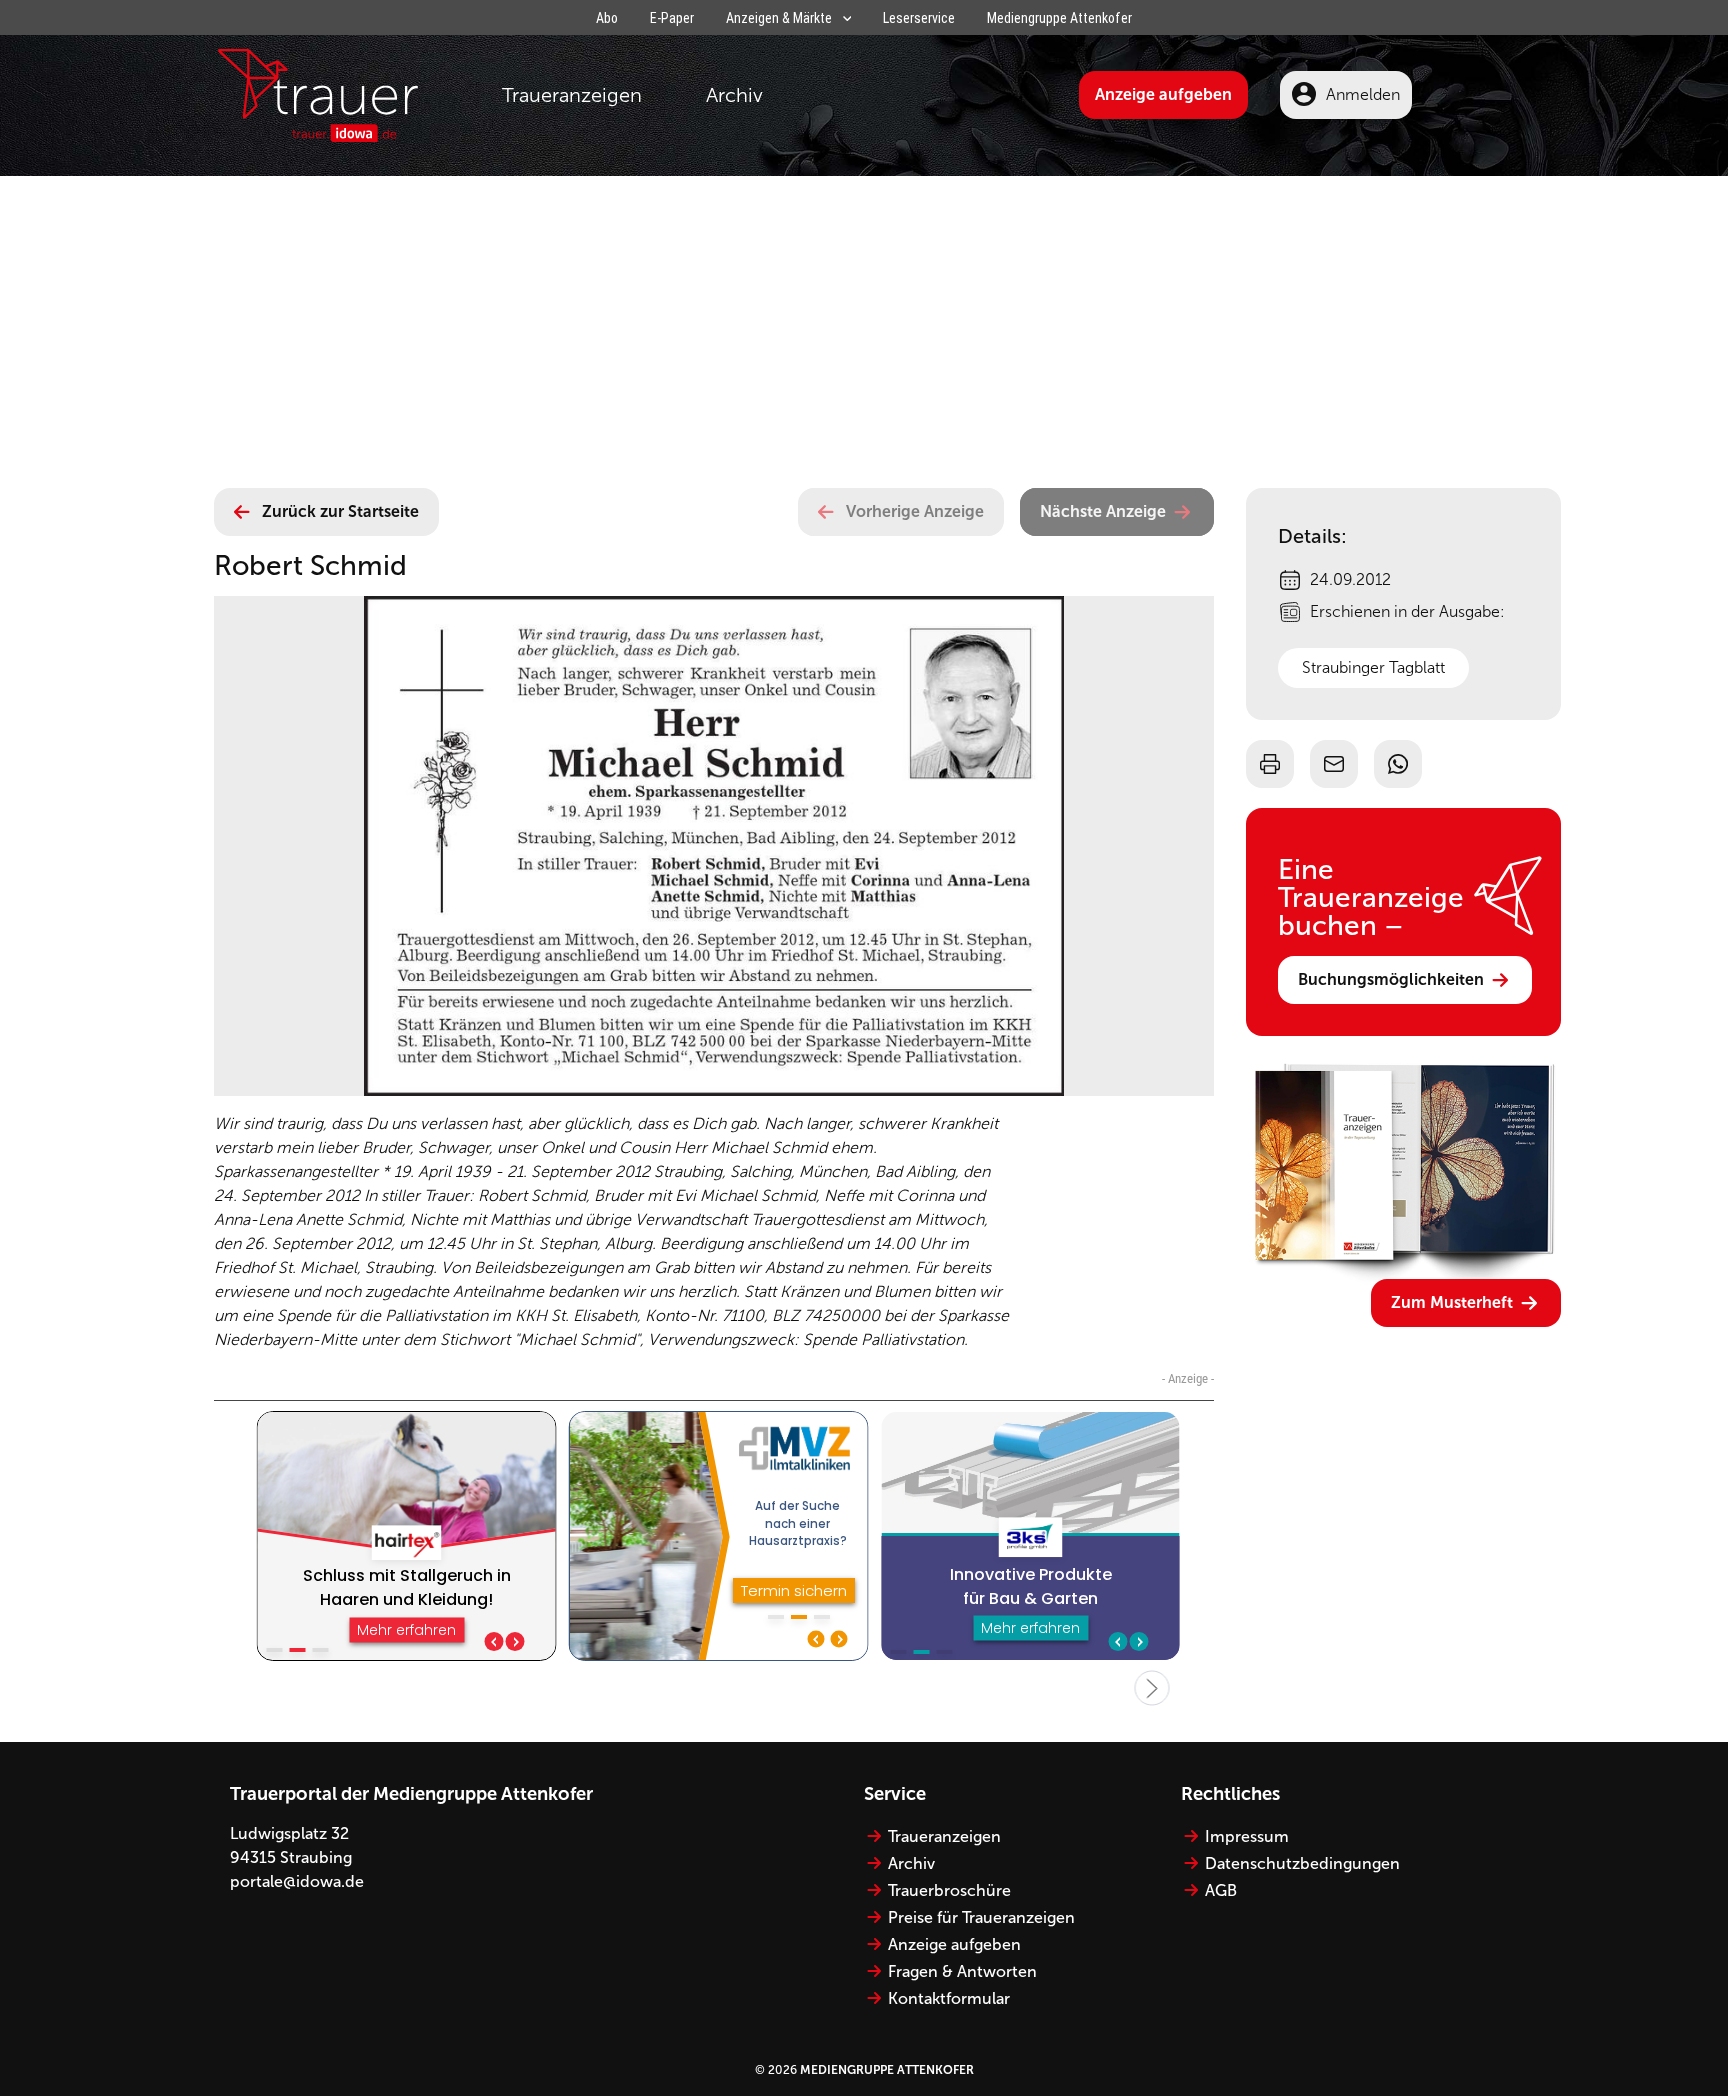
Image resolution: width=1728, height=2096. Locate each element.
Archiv (734, 95)
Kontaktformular (949, 1998)
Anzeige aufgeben (1163, 94)
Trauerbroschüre (949, 1890)
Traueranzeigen (572, 95)
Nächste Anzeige (1103, 511)
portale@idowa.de (297, 1881)
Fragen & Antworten (962, 1971)
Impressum (1247, 1836)
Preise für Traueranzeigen (981, 1917)
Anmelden (1363, 94)
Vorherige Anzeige (915, 511)
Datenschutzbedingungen (1302, 1863)
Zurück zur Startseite (340, 511)
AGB (1221, 1890)
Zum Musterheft (1452, 1302)
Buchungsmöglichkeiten (1391, 979)
